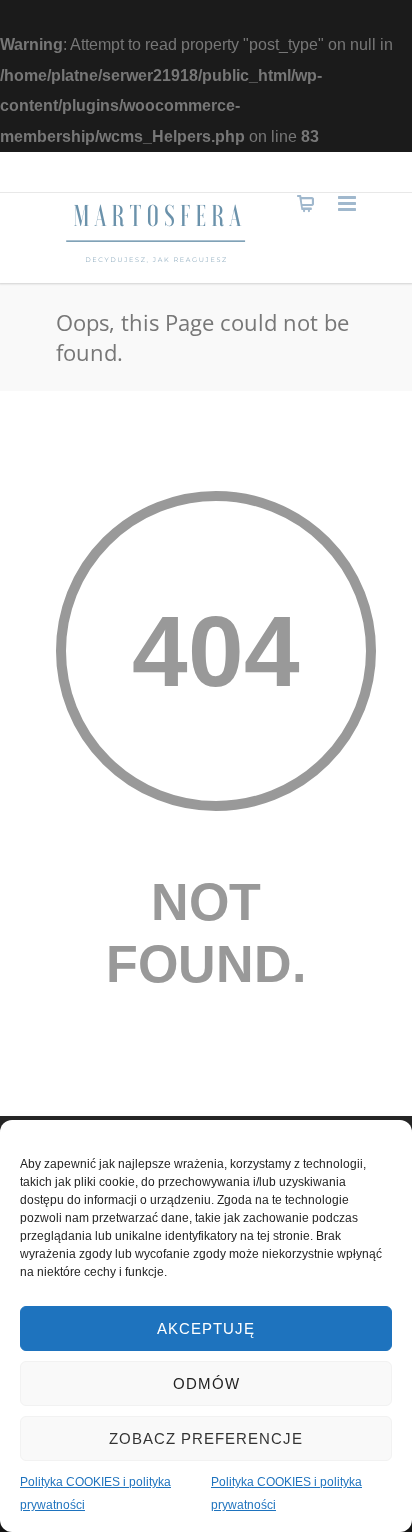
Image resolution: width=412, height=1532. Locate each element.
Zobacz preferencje (206, 1438)
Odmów (206, 1383)
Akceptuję (206, 1328)
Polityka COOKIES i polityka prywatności (95, 1493)
